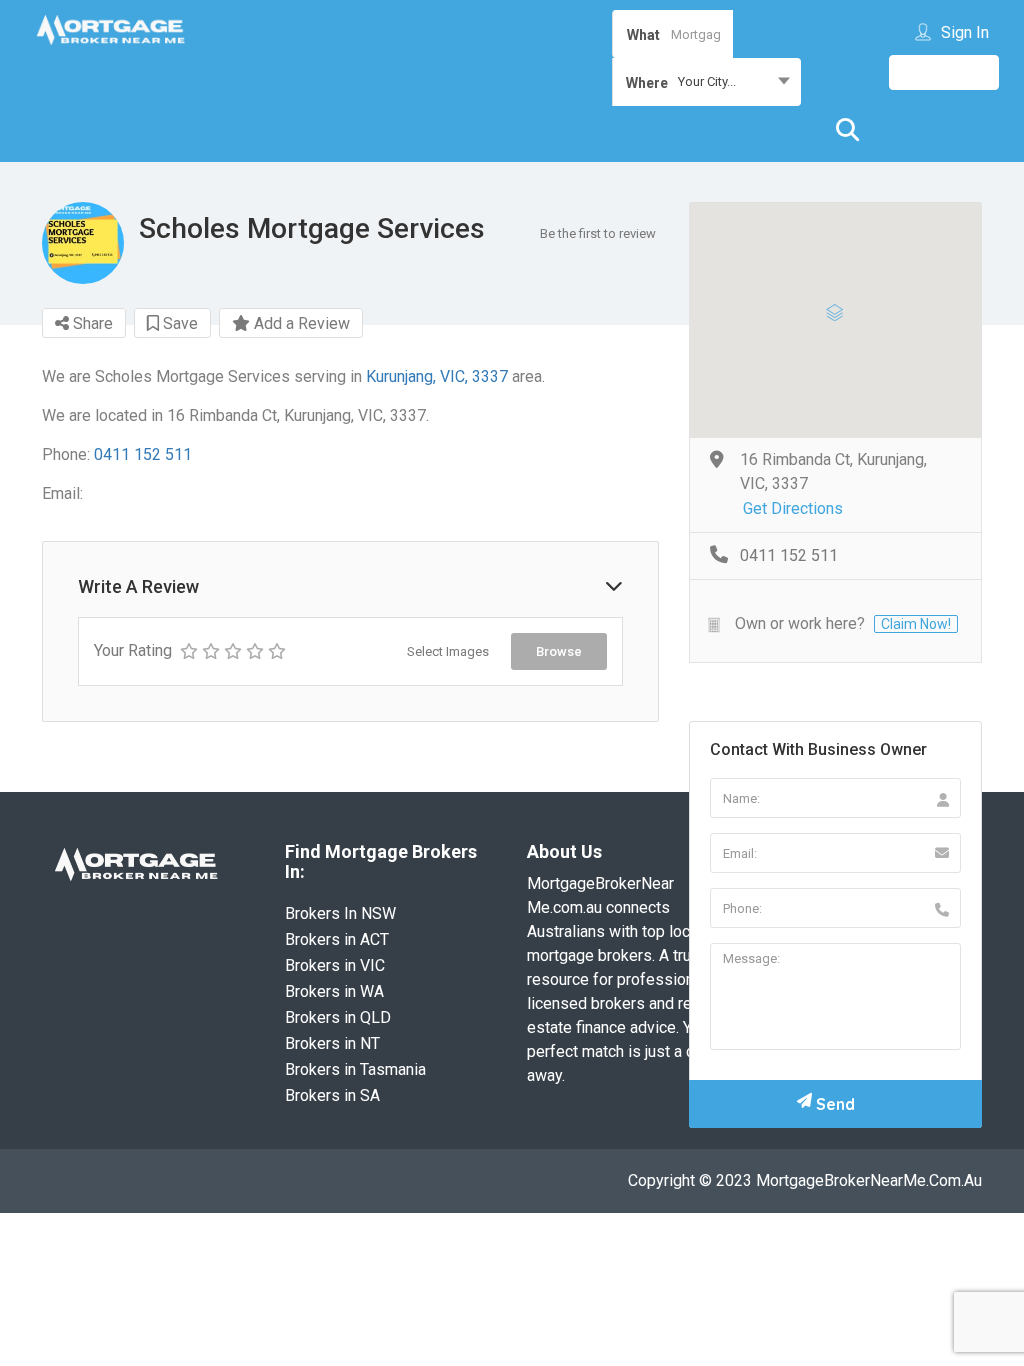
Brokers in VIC (335, 965)
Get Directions (793, 508)
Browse (559, 651)
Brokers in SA (332, 1095)
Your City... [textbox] (707, 81)
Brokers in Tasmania (355, 1069)
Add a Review (300, 323)
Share (91, 323)
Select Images (448, 651)
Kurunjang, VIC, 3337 (437, 376)
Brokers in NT (332, 1043)
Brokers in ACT (337, 939)
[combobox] (706, 82)
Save (178, 323)
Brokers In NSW (340, 913)
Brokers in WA (334, 991)
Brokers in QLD (338, 1017)
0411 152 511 (143, 454)
